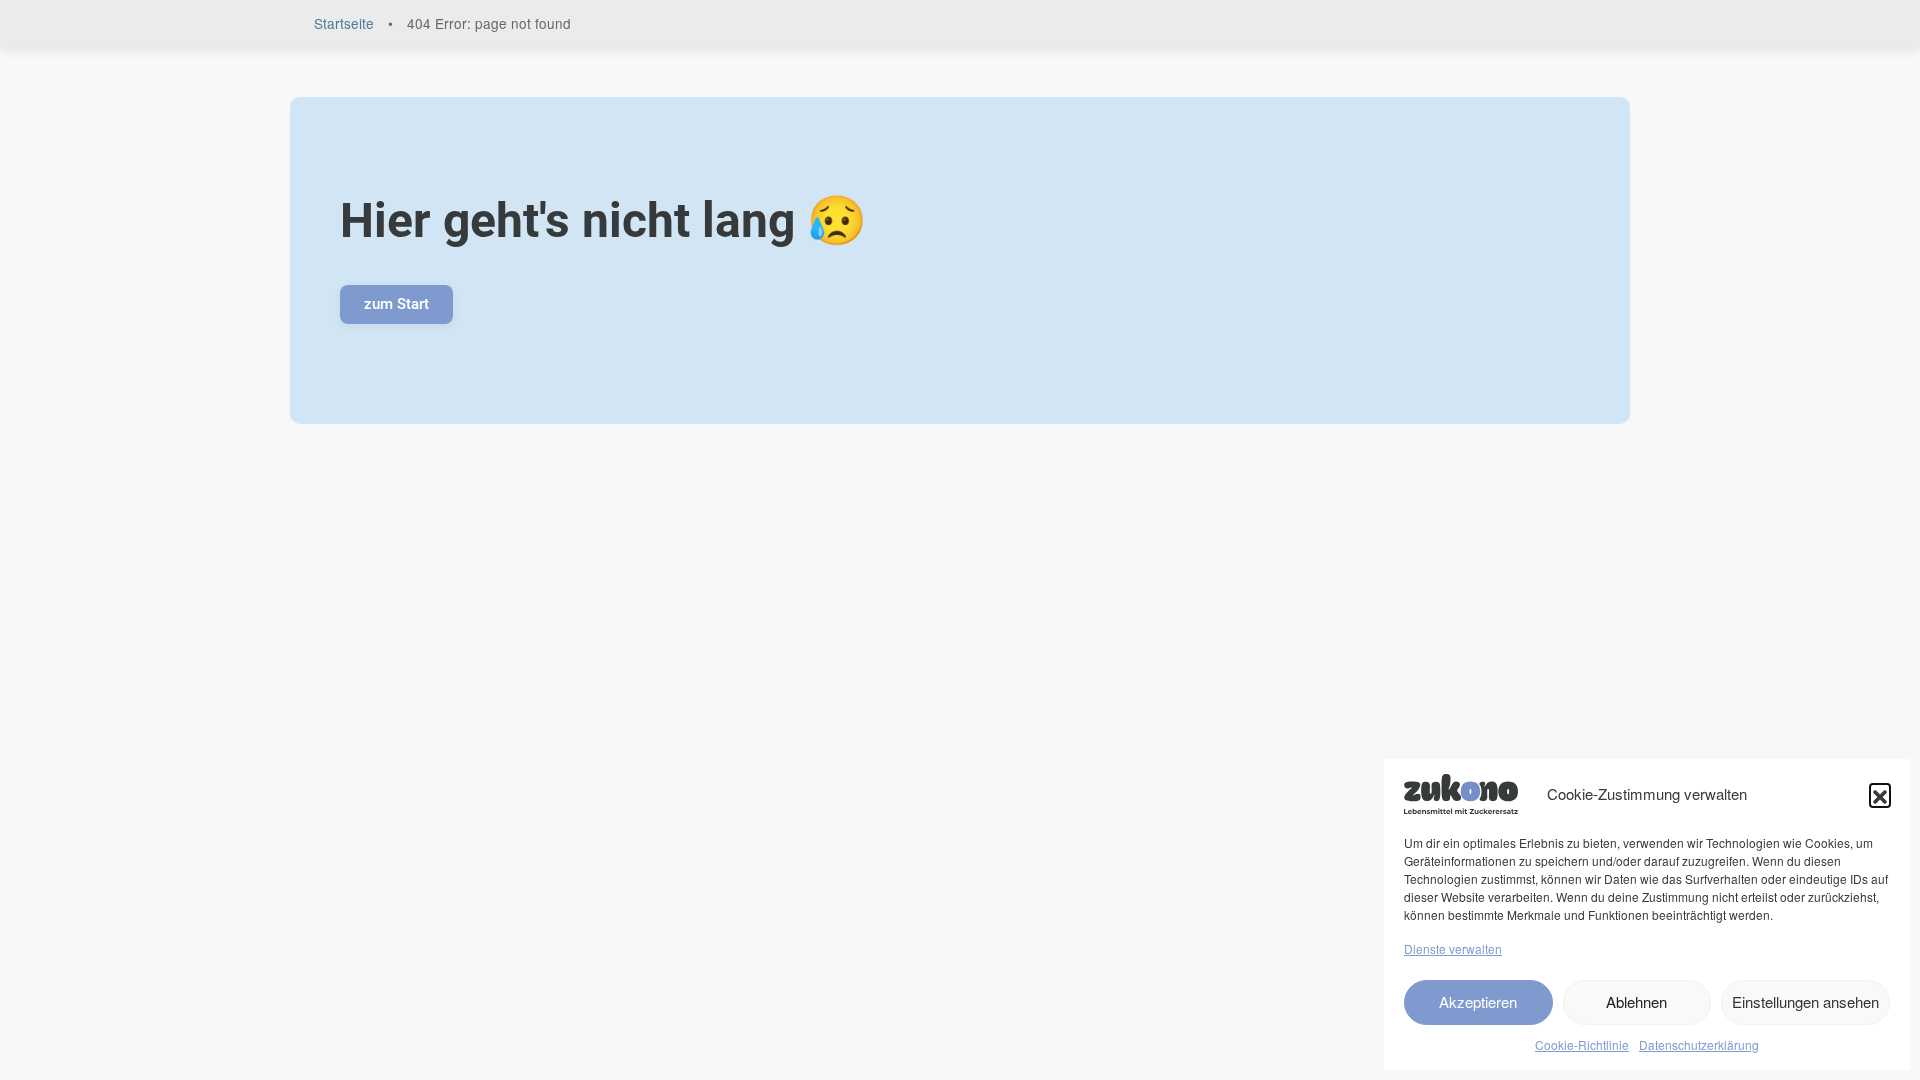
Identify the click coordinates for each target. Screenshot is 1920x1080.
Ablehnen (1636, 1001)
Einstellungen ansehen (1805, 1001)
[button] (1880, 794)
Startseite (344, 23)
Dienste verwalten (1453, 948)
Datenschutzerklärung (1699, 1044)
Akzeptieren (1478, 1001)
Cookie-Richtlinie (1582, 1044)
